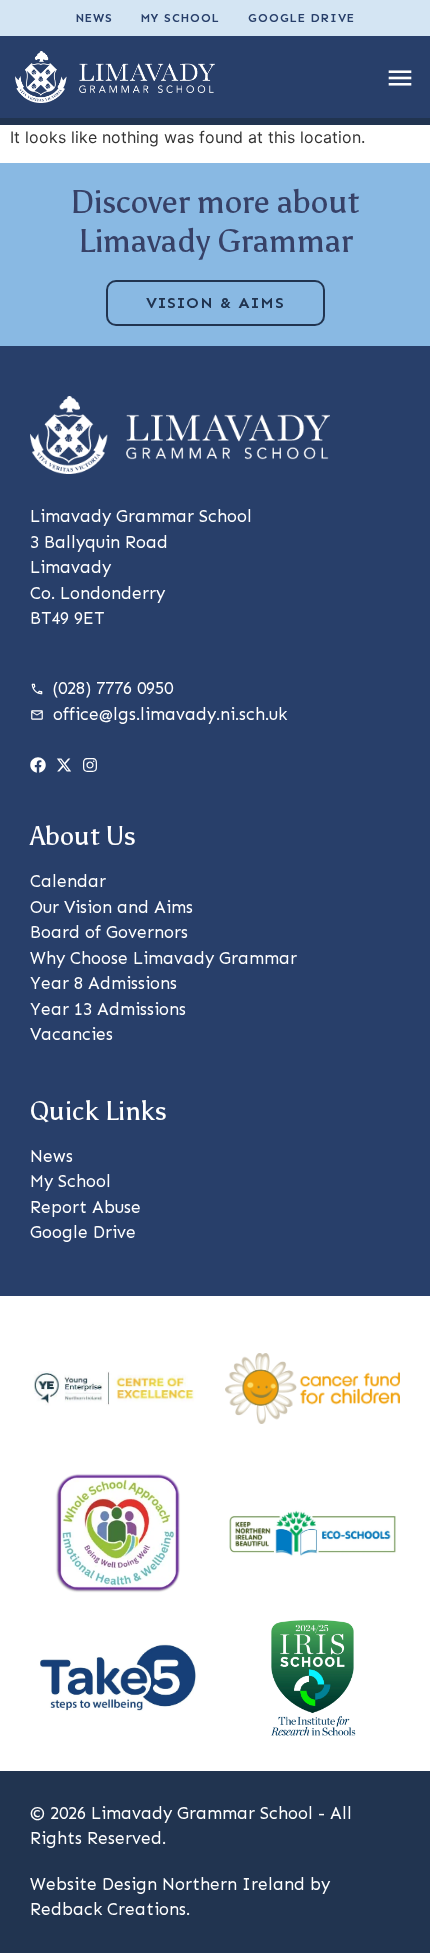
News (94, 18)
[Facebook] (38, 765)
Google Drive (301, 18)
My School (180, 18)
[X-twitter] (64, 765)
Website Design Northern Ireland (167, 1884)
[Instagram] (90, 765)
